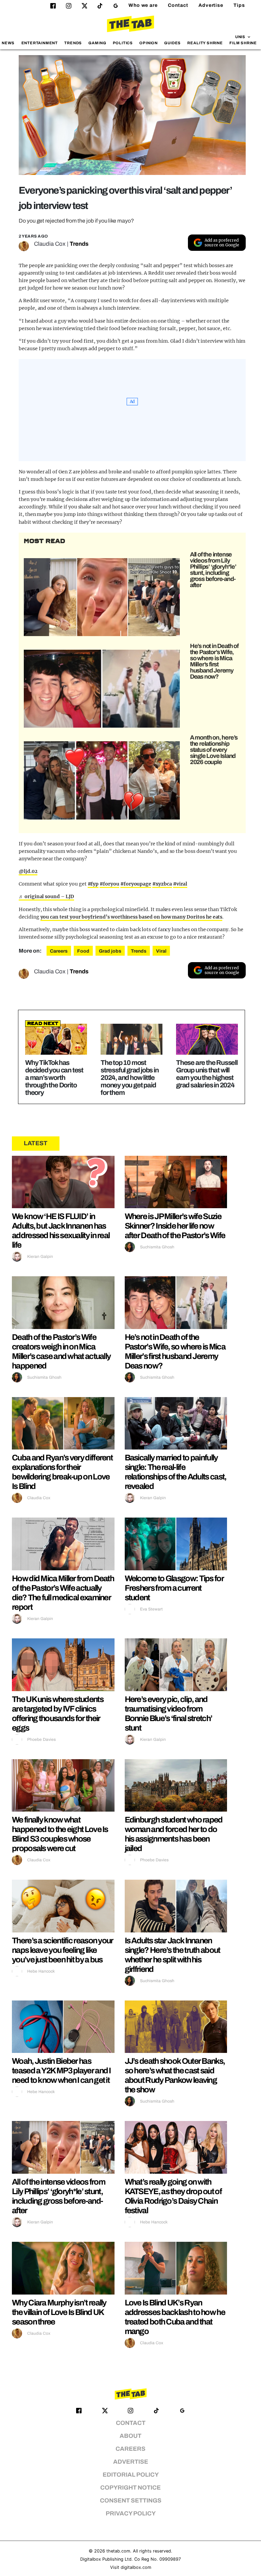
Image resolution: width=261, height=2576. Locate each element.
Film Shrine (243, 43)
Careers (59, 951)
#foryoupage (136, 884)
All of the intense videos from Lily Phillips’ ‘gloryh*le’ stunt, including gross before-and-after (213, 570)
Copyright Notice (130, 2488)
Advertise (211, 5)
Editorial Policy (131, 2475)
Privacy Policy (131, 2514)
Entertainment (40, 43)
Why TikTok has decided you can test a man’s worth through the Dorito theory (54, 1078)
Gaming (97, 43)
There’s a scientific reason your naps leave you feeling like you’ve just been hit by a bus (63, 1950)
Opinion (149, 43)
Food (83, 951)
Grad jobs (110, 951)
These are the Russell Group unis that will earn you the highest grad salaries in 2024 (207, 1074)
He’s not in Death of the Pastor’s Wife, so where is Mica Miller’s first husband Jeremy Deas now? (214, 661)
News (8, 43)
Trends (73, 43)
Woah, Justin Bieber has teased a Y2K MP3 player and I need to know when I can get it (61, 2071)
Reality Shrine (205, 43)
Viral (161, 951)
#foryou (109, 884)
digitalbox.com (136, 2567)
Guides (172, 43)
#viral (180, 884)
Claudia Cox (50, 244)
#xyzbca (162, 884)
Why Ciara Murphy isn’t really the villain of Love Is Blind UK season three (59, 2312)
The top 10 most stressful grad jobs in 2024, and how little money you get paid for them (130, 1078)
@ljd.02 (28, 871)
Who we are (143, 5)
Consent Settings (131, 2501)
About (130, 2436)
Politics (123, 43)
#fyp (93, 884)
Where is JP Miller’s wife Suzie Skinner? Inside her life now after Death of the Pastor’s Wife (175, 1226)
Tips (239, 5)
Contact (178, 5)
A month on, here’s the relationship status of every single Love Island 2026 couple (214, 750)
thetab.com (118, 2551)
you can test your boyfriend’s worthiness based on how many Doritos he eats (132, 917)
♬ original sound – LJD (46, 896)
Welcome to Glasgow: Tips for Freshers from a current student (174, 1588)
